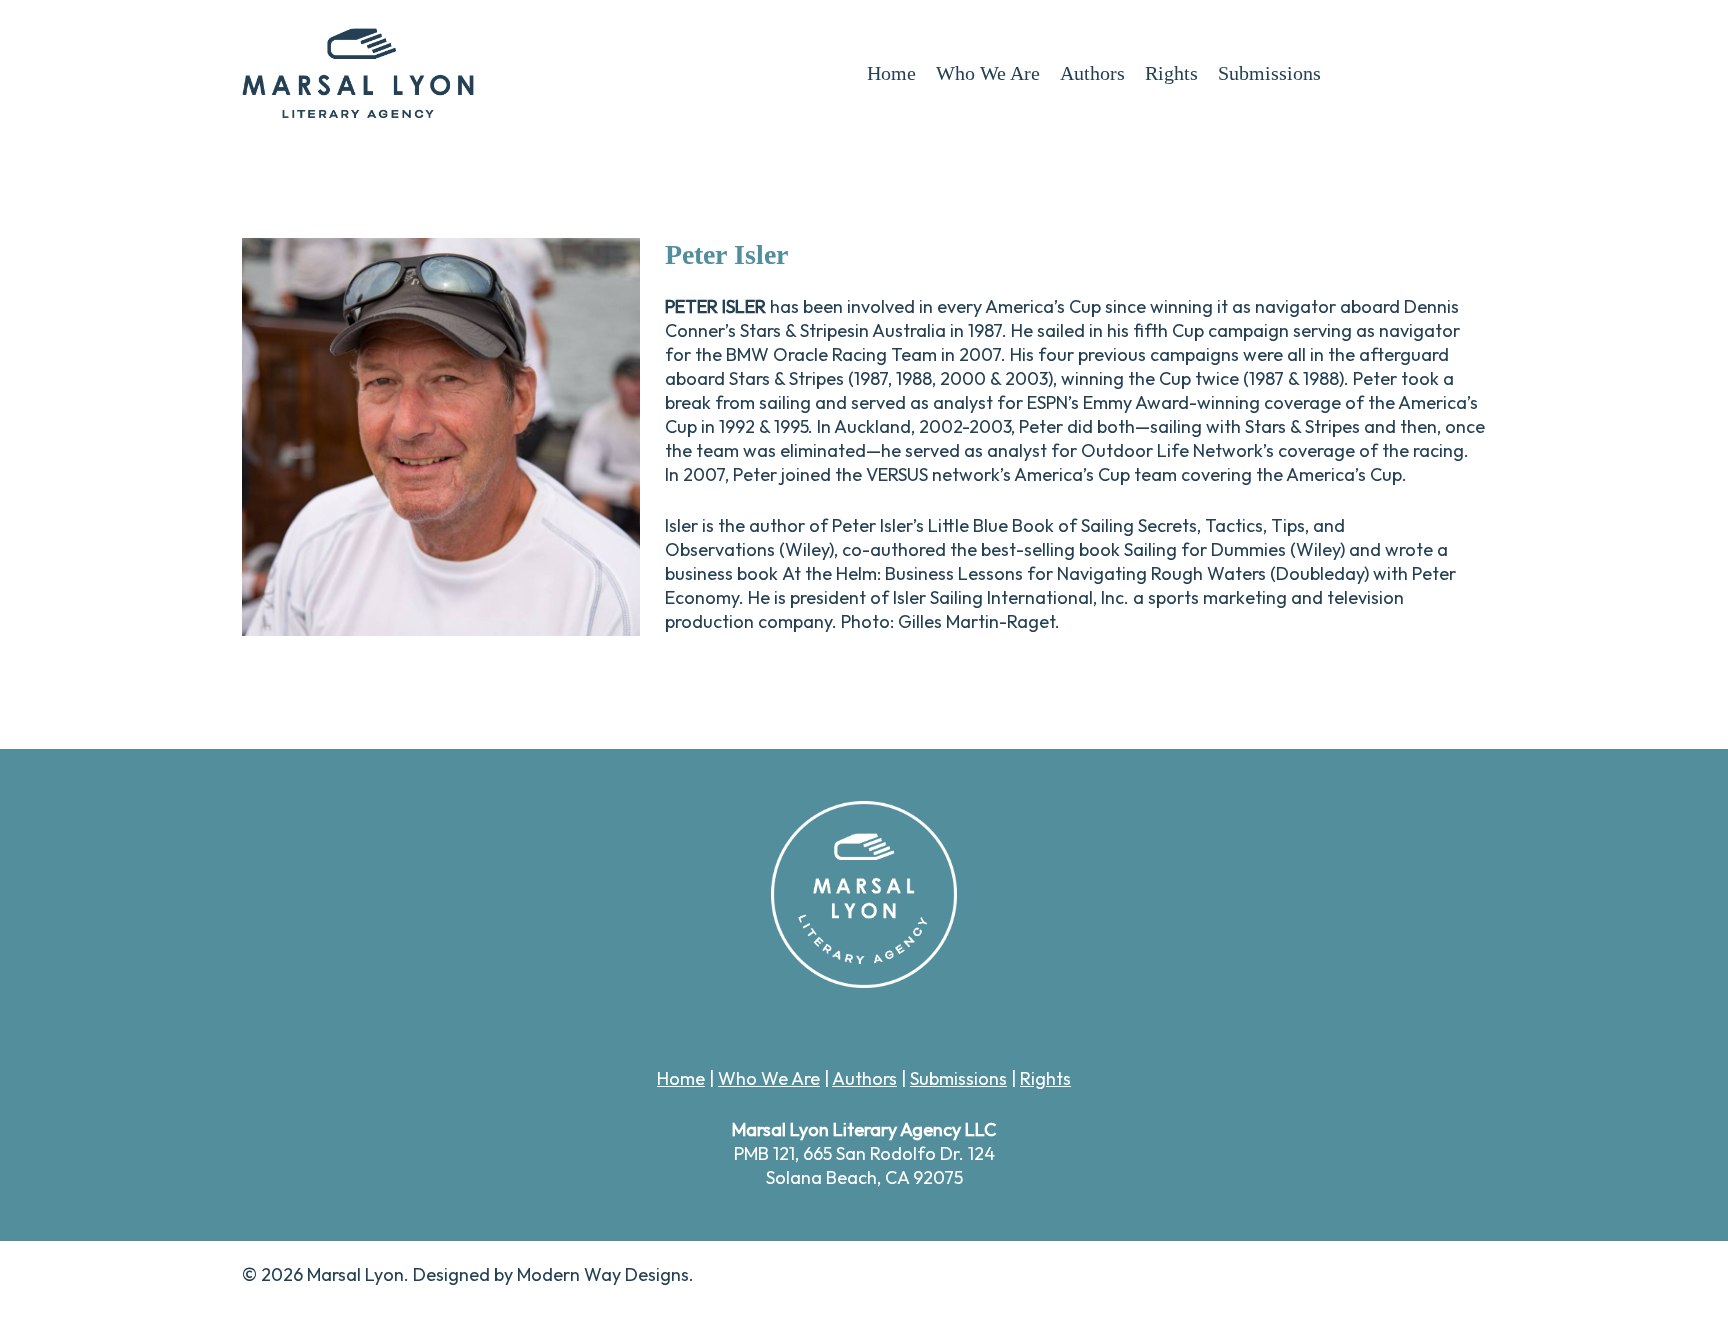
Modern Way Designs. (605, 1274)
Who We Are (769, 1078)
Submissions (958, 1078)
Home (681, 1078)
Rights (1045, 1078)
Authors (864, 1078)
